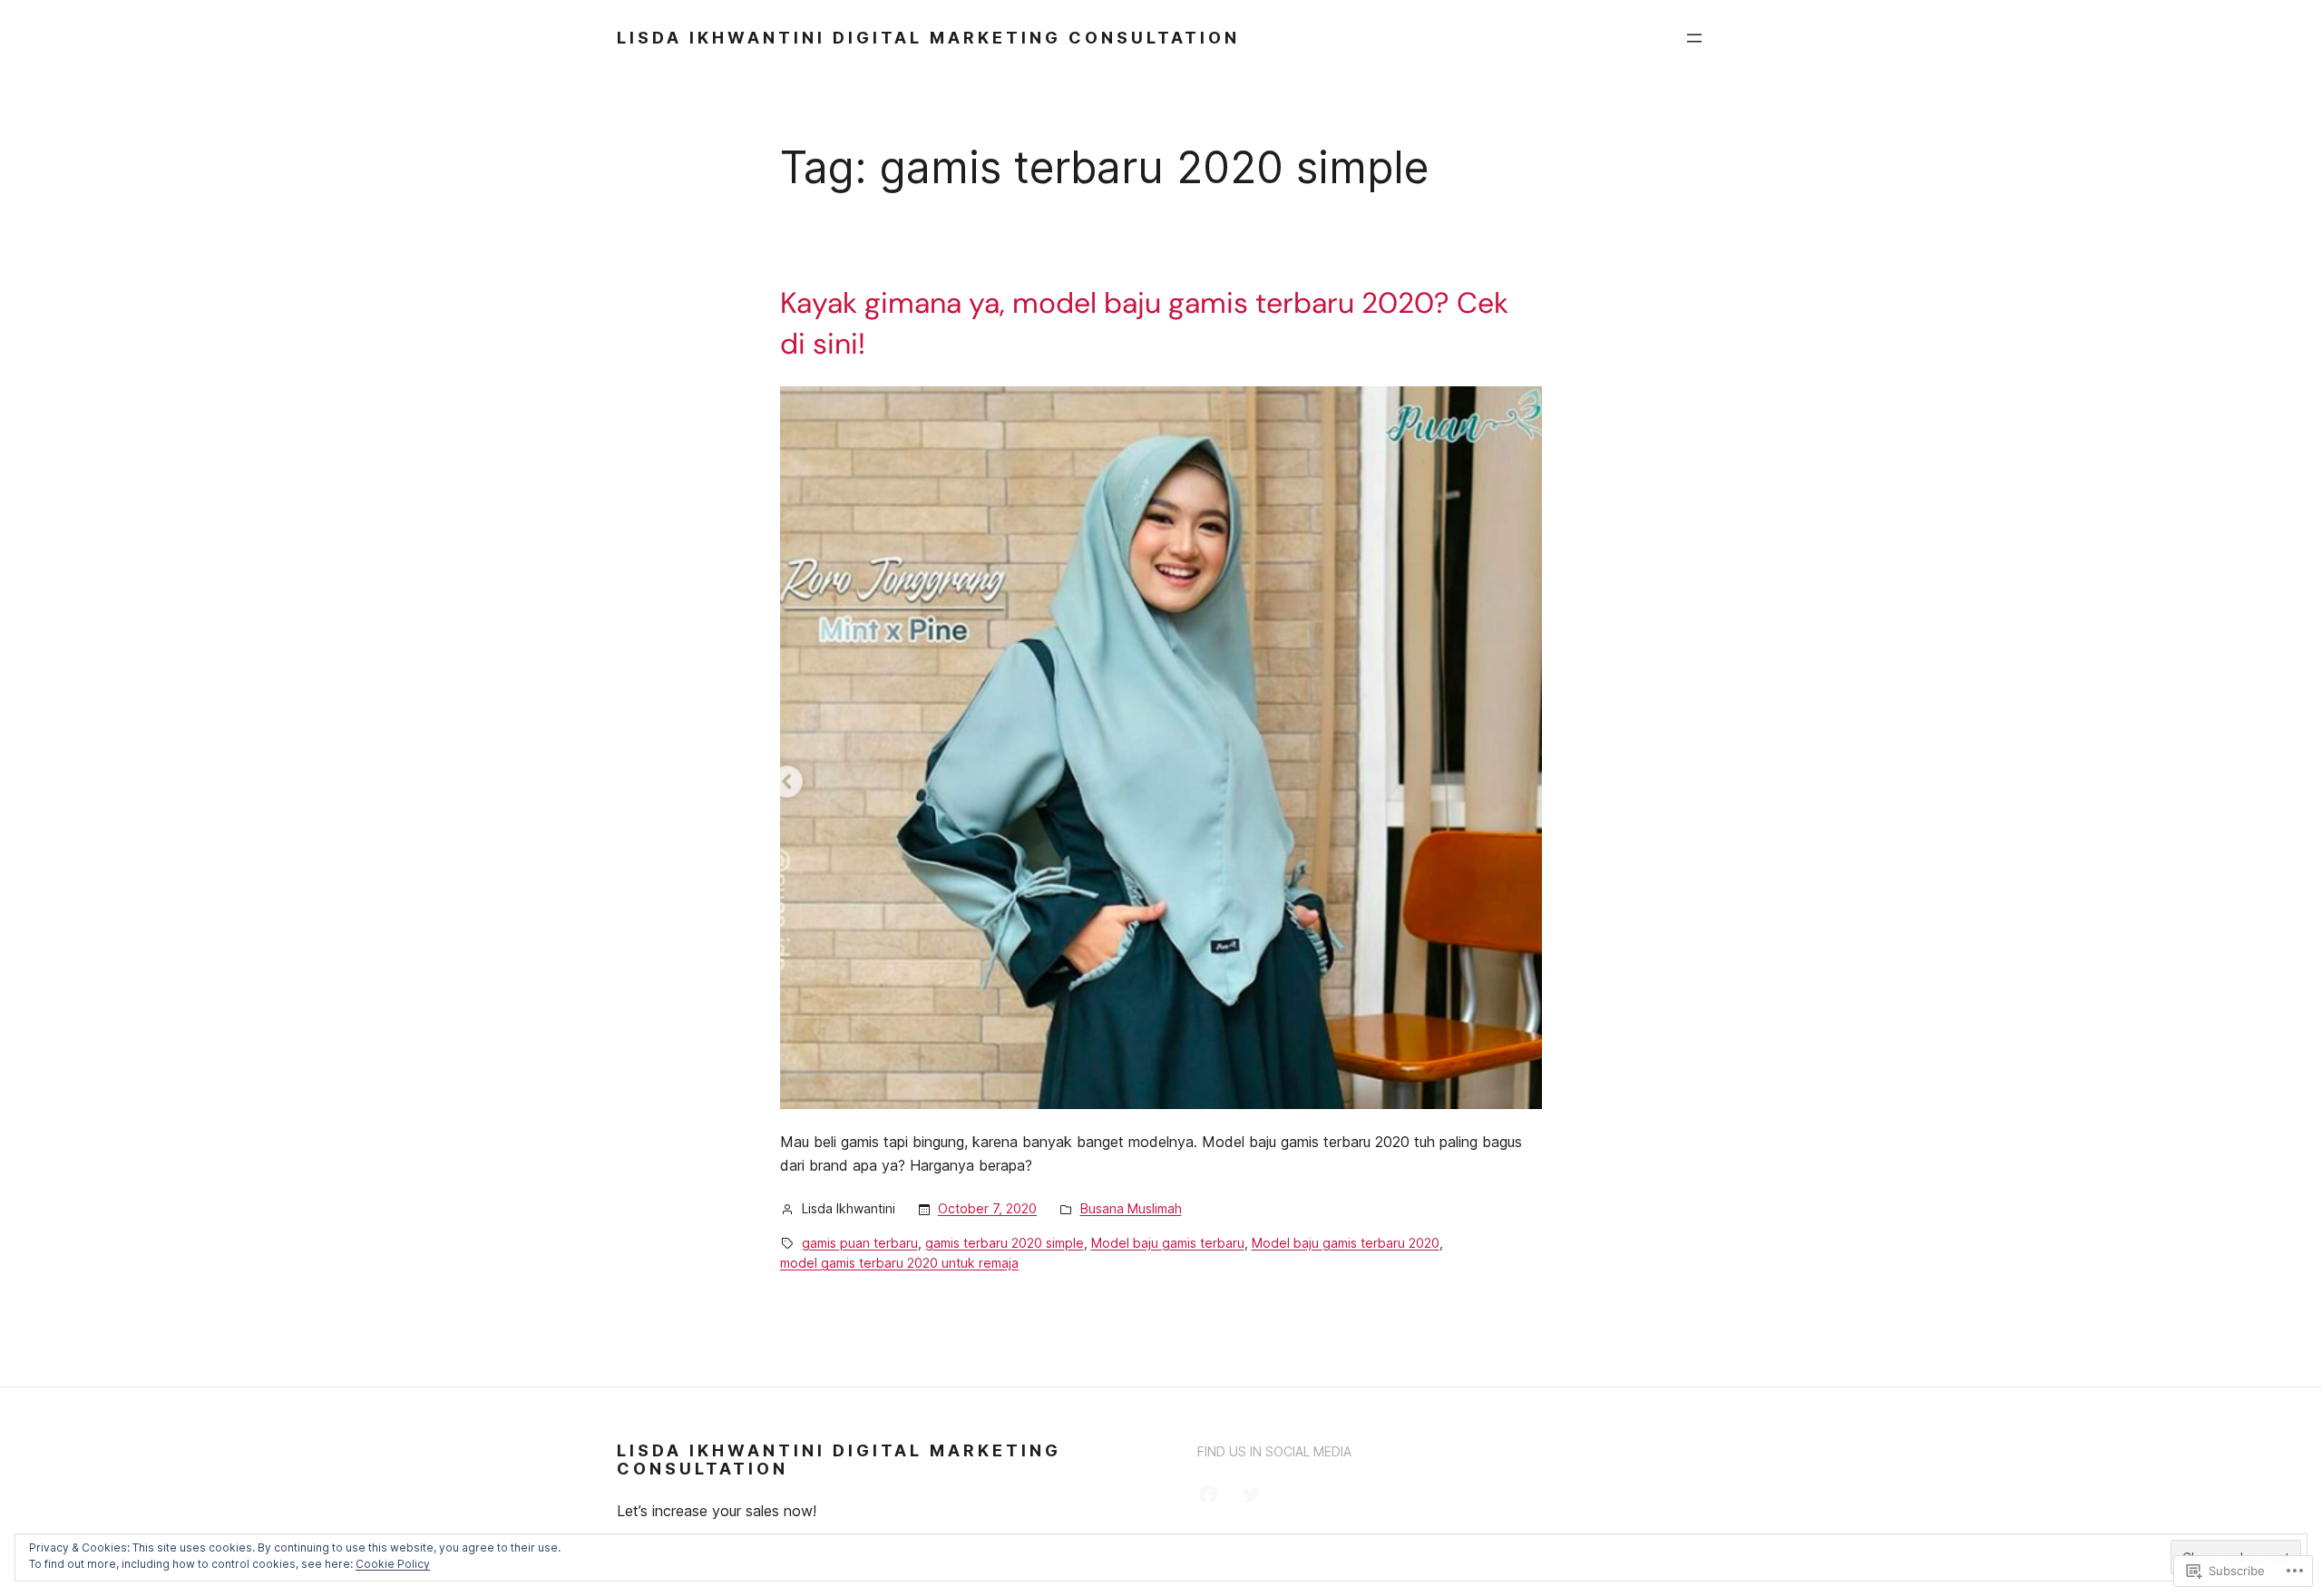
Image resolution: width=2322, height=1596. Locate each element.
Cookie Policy (393, 1564)
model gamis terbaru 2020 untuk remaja (899, 1263)
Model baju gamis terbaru (1168, 1243)
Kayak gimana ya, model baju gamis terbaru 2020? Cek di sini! (1144, 323)
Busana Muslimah (1131, 1208)
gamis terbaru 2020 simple (1005, 1243)
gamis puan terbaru (860, 1243)
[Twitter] (1252, 1494)
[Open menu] (1694, 38)
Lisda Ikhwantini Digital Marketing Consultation (928, 38)
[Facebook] (1208, 1494)
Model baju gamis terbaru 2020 (1346, 1243)
